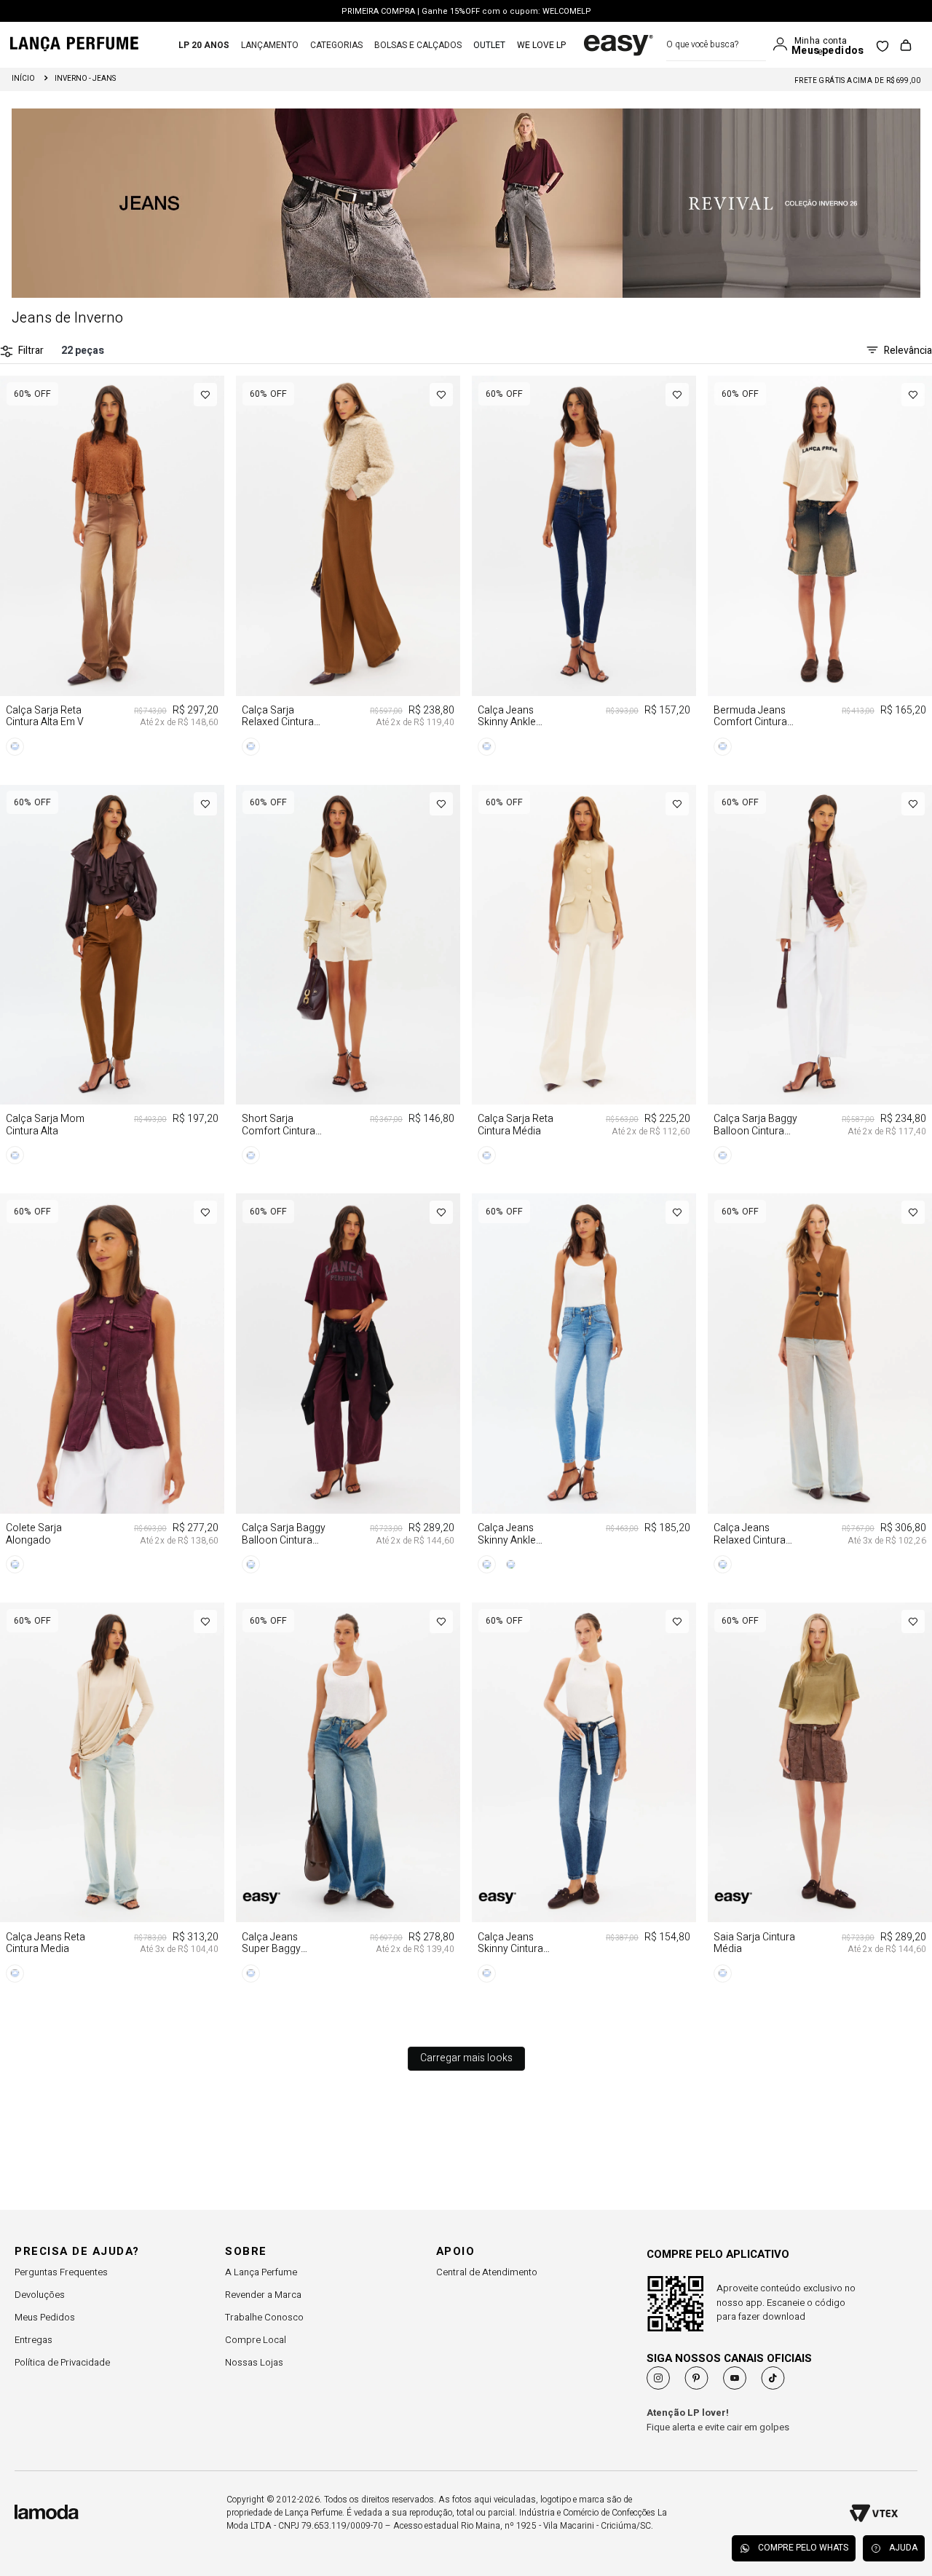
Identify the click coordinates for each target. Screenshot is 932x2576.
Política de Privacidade (62, 2362)
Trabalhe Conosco (264, 2317)
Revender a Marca (263, 2295)
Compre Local (256, 2340)
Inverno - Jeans (85, 79)
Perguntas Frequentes (61, 2272)
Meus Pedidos (45, 2317)
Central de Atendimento (487, 2272)
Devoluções (40, 2295)
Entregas (33, 2340)
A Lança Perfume (261, 2272)
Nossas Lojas (254, 2362)
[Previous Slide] (10, 679)
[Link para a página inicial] (23, 79)
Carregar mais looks (466, 2058)
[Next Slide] (180, 679)
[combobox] (716, 45)
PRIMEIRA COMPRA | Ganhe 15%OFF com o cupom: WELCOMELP (466, 10)
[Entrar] (783, 44)
